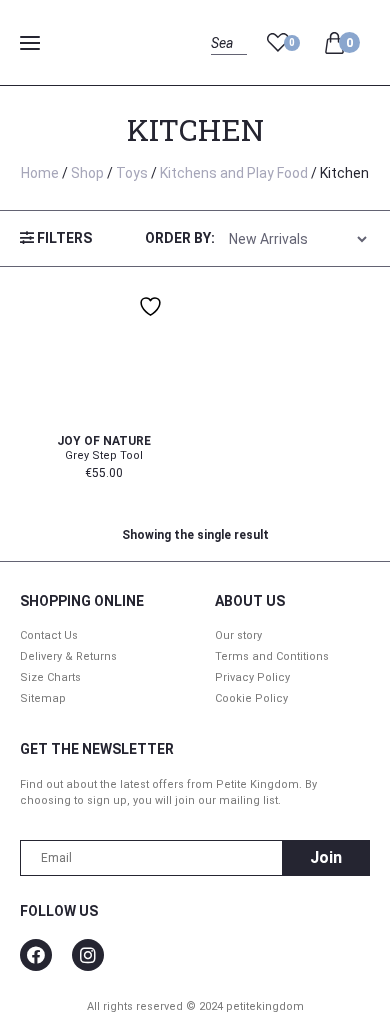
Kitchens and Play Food (234, 173)
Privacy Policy (252, 677)
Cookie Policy (251, 698)
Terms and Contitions (272, 656)
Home (40, 173)
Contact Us (49, 635)
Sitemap (43, 698)
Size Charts (50, 677)
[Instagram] (88, 955)
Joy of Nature (104, 441)
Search (228, 65)
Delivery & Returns (68, 656)
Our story (238, 635)
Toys (132, 173)
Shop (87, 173)
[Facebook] (36, 955)
